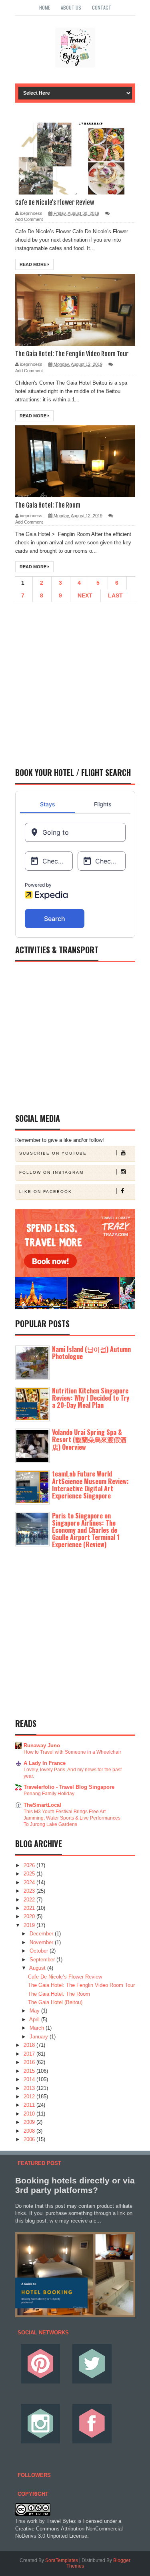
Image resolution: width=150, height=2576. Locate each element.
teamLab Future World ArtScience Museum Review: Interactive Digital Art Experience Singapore (90, 1485)
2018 (30, 2045)
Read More (34, 264)
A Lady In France (45, 1763)
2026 (30, 1865)
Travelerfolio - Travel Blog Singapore (69, 1787)
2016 (30, 2062)
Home (45, 7)
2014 (30, 2079)
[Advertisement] (75, 681)
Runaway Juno (42, 1745)
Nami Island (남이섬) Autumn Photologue (91, 1353)
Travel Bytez (61, 2521)
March (38, 2028)
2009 (30, 2122)
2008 (30, 2131)
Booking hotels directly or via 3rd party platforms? (75, 2185)
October (40, 1951)
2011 (30, 2105)
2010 (30, 2114)
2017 (30, 2054)
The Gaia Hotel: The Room (48, 505)
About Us (71, 7)
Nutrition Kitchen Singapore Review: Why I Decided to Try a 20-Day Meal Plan (91, 1398)
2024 (30, 1882)
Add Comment (29, 219)
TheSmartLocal (42, 1805)
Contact (102, 7)
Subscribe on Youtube (53, 1153)
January (40, 2037)
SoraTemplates (62, 2560)
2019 (30, 1925)
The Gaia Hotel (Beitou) (55, 2002)
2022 (30, 1900)
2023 (30, 1891)
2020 (30, 1916)
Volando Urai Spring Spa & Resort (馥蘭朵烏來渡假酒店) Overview (89, 1439)
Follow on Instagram (51, 1172)
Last (115, 595)
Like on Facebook (46, 1192)
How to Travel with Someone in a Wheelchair (72, 1752)
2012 (30, 2097)
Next (85, 595)
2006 (30, 2139)
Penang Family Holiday (49, 1794)
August (38, 1968)
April (35, 2019)
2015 (30, 2071)
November (42, 1942)
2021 (30, 1908)
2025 (30, 1874)
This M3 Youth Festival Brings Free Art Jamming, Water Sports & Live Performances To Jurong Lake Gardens (72, 1818)
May (35, 2011)
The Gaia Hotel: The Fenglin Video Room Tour (72, 354)
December (42, 1934)
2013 (30, 2088)
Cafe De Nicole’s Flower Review (55, 202)
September (43, 1960)
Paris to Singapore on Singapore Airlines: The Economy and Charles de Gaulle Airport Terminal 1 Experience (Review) (86, 1530)
